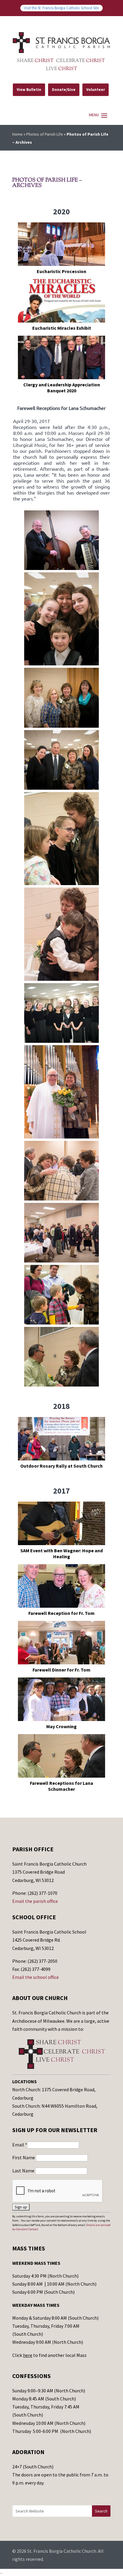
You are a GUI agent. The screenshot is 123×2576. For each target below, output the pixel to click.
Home (17, 134)
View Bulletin (29, 90)
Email (20, 2145)
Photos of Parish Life (45, 134)
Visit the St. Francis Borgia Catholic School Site (61, 8)
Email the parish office (35, 1901)
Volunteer (96, 90)
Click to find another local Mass (49, 2355)
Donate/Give (64, 90)
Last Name (24, 2171)
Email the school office (36, 1977)
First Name (24, 2157)
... (1, 2572)
